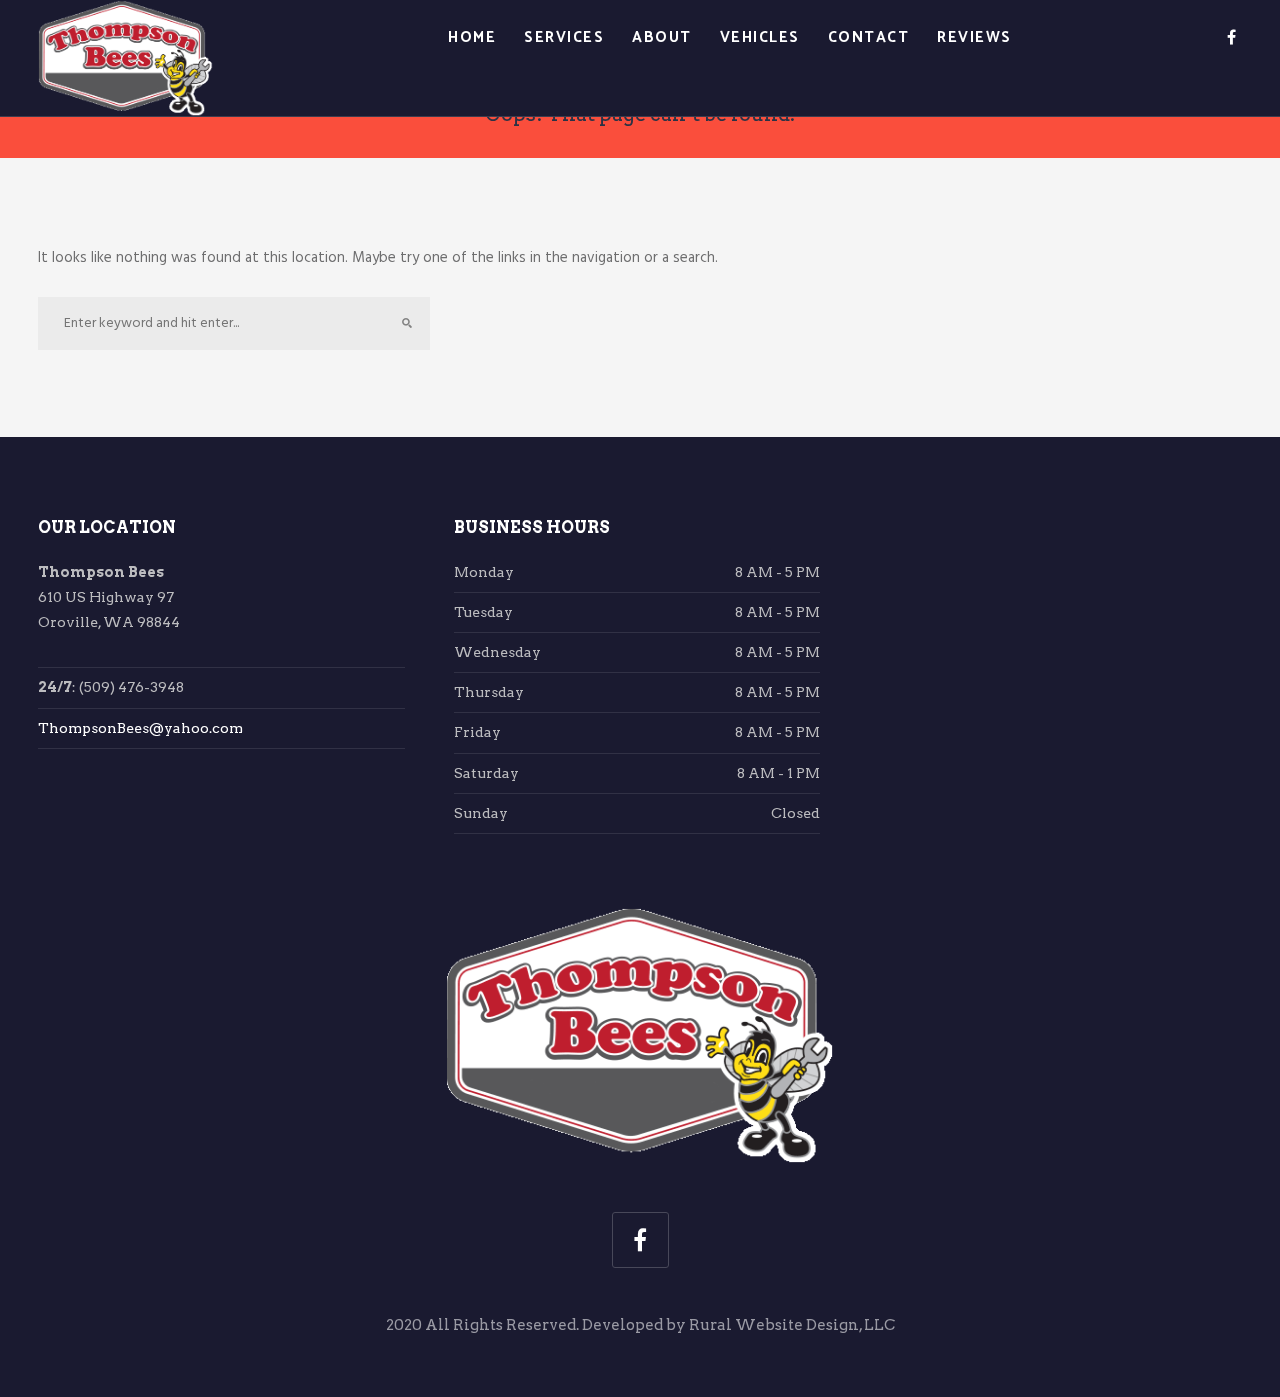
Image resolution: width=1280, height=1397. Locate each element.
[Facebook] (1231, 38)
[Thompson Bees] (125, 58)
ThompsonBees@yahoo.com (140, 728)
